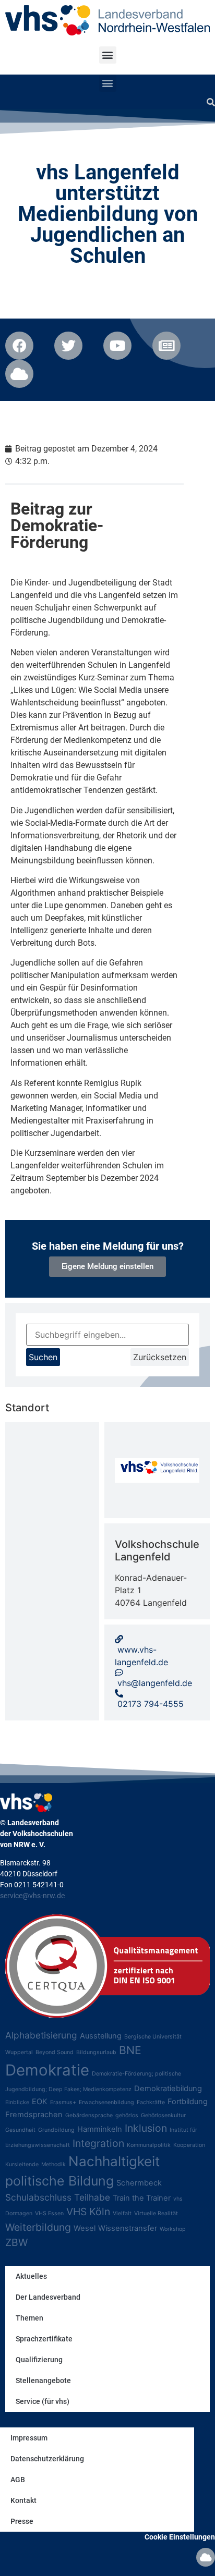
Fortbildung (188, 2102)
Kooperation (189, 2145)
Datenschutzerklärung (47, 2459)
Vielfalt (122, 2213)
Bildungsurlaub (96, 2052)
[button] (108, 55)
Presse (22, 2521)
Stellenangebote (43, 2380)
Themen (29, 2318)
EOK (40, 2102)
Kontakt (23, 2500)
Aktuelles (31, 2276)
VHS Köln (88, 2212)
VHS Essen (49, 2213)
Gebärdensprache (89, 2115)
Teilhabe (92, 2197)
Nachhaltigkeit (114, 2161)
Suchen (43, 1357)
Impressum (29, 2438)
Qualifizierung (39, 2360)
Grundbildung (56, 2130)
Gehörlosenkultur (163, 2115)
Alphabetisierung (41, 2035)
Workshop (173, 2229)
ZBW (16, 2242)
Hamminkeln (100, 2129)
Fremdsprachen (34, 2115)
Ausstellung (101, 2036)
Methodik (53, 2164)
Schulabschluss (38, 2197)
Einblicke (17, 2102)
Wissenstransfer (128, 2228)
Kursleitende (22, 2164)
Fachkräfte (151, 2102)
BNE (130, 2050)
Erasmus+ (63, 2102)
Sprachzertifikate (44, 2339)
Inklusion (146, 2128)
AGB (18, 2480)
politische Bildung (59, 2181)
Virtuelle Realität (156, 2213)
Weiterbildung (38, 2227)
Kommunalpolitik (149, 2145)
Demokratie (47, 2070)
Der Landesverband (48, 2297)
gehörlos (127, 2115)
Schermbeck (139, 2183)
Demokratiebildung (168, 2089)
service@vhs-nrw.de (32, 1896)
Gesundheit (20, 2130)
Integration (98, 2143)
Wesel (85, 2228)
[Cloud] (206, 2557)
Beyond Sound (55, 2052)
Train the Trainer (142, 2198)
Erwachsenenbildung (106, 2102)
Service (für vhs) (43, 2401)
